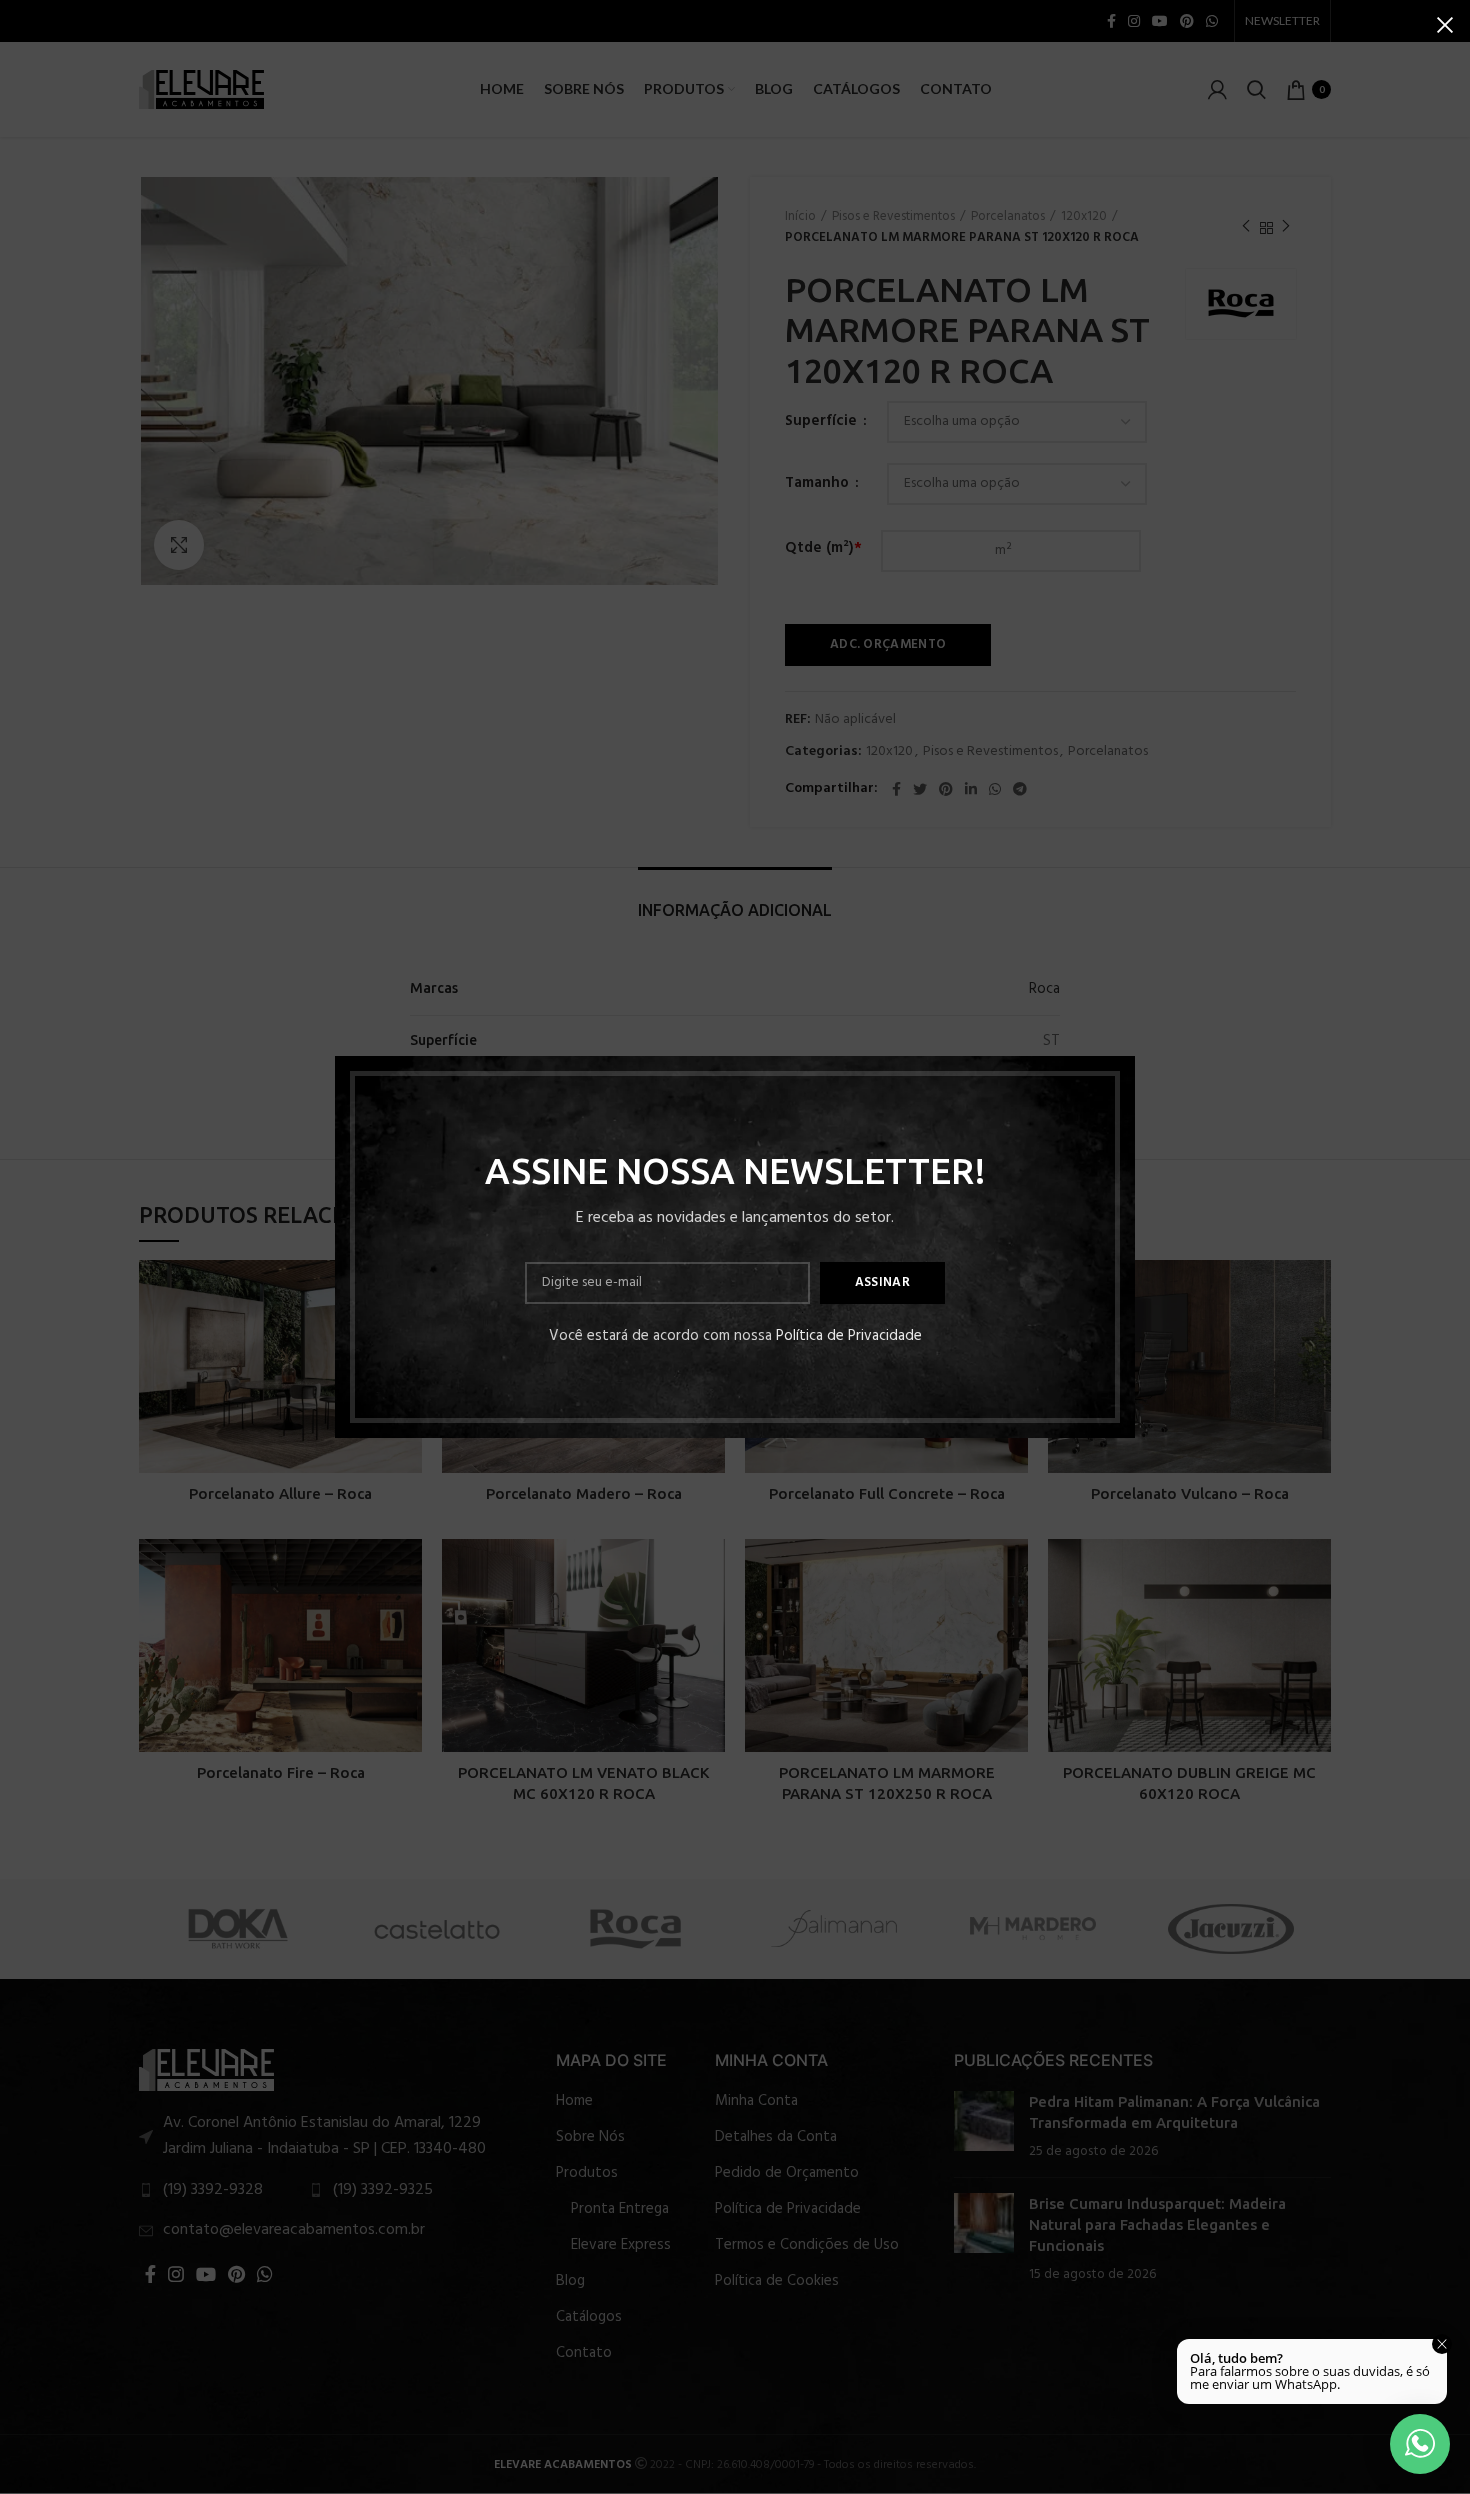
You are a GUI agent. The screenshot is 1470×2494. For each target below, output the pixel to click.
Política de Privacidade (849, 1336)
